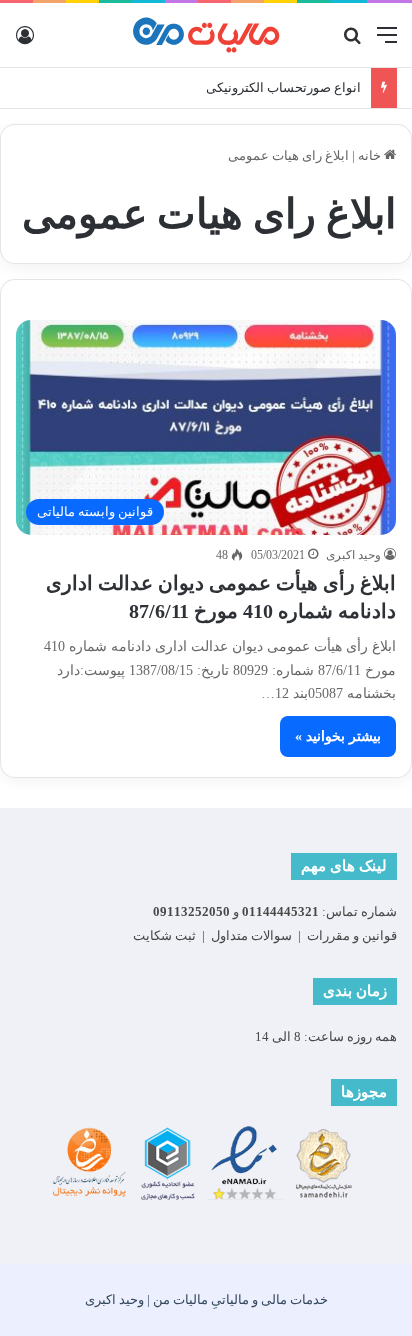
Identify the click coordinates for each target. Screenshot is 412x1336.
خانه (371, 155)
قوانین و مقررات (352, 935)
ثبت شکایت (164, 935)
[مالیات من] (206, 35)
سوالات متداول (251, 935)
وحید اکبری (353, 555)
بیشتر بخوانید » (338, 736)
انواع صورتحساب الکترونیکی (283, 87)
